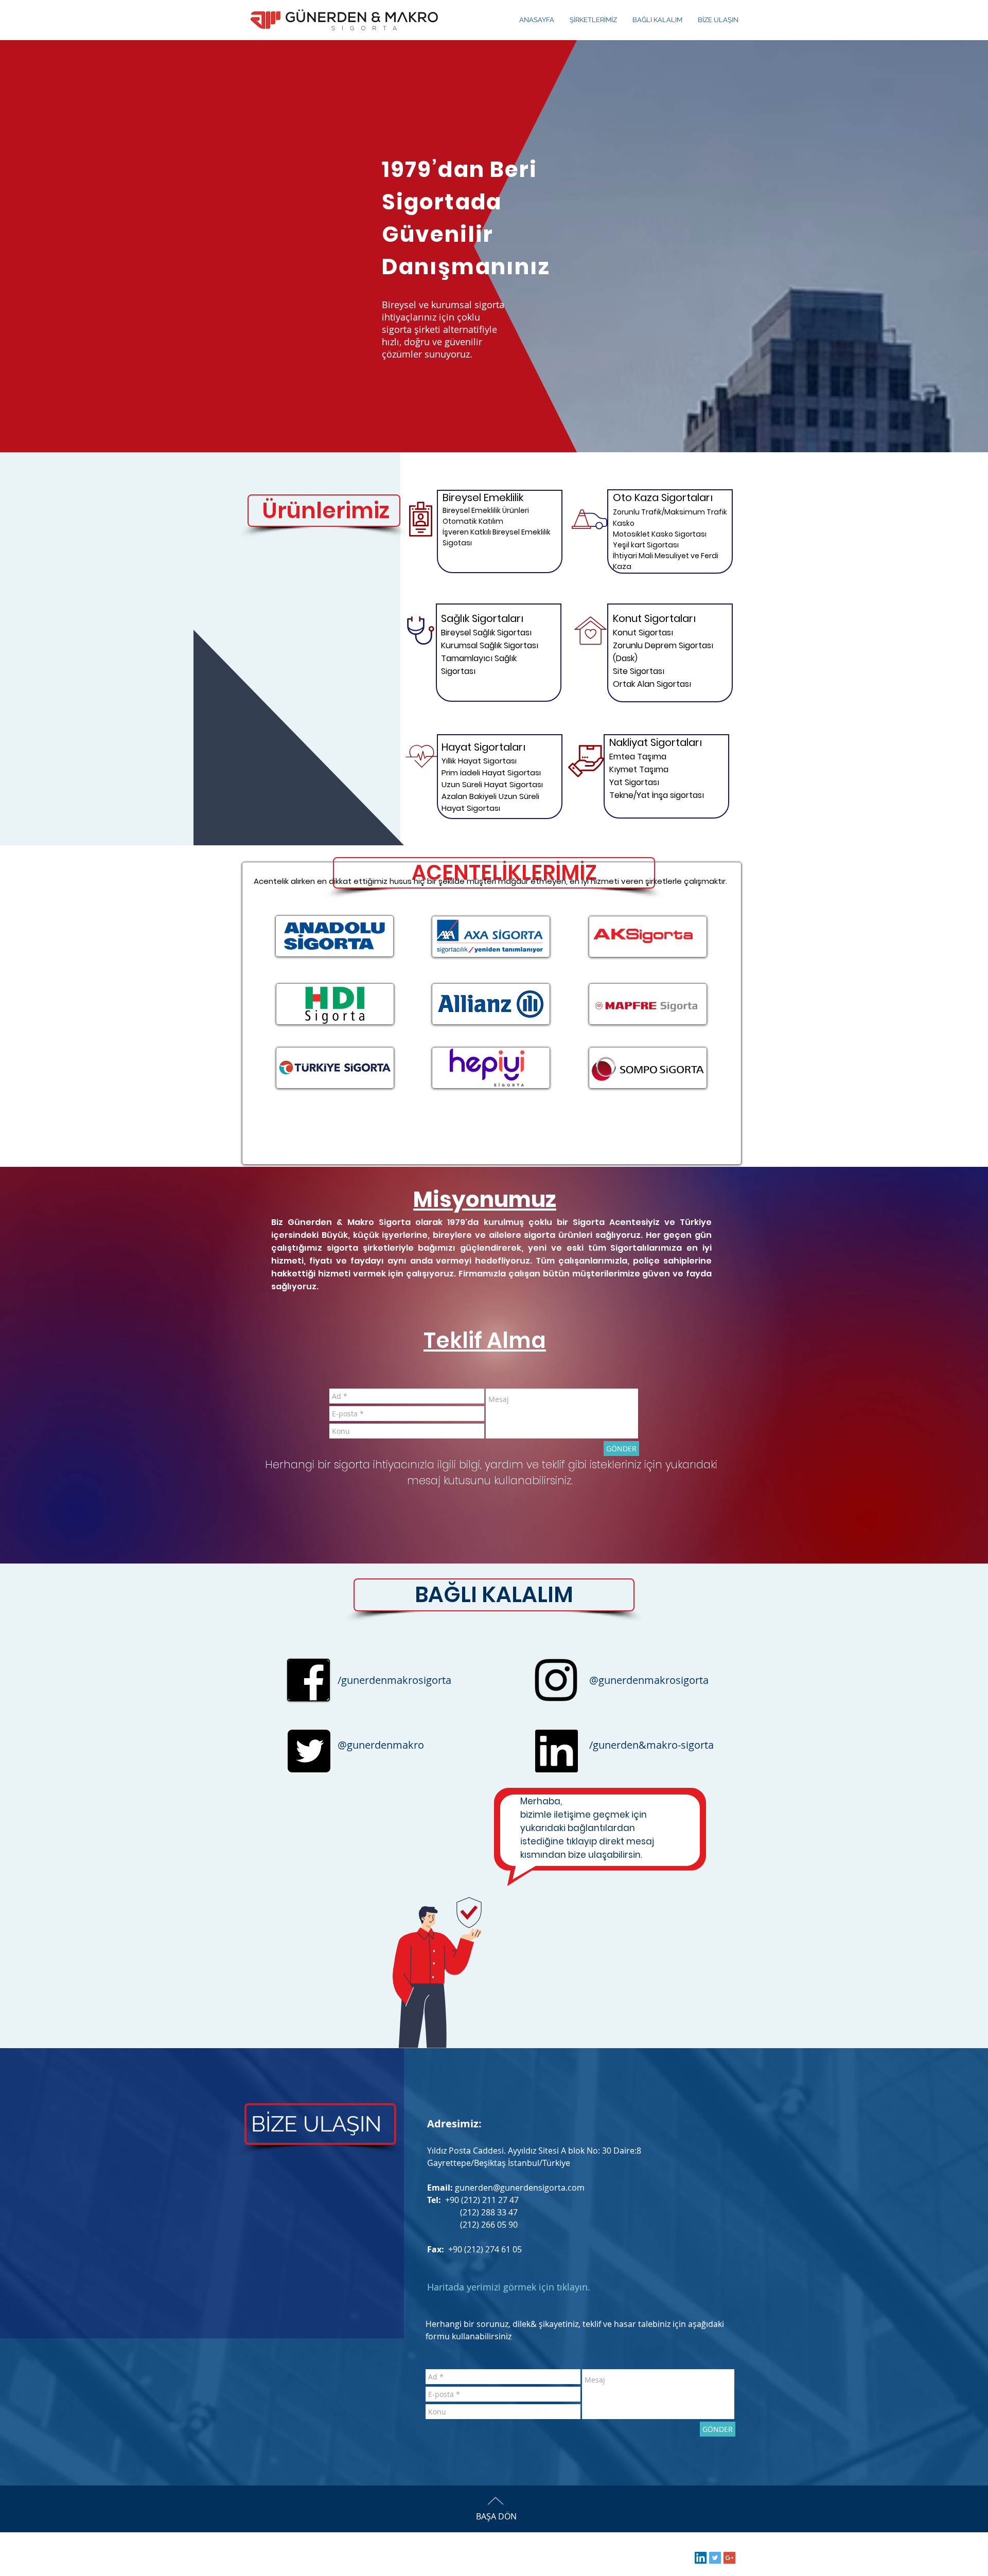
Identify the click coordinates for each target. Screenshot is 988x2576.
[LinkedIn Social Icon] (701, 2558)
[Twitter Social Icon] (715, 2558)
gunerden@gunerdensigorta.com (520, 2188)
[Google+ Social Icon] (729, 2558)
